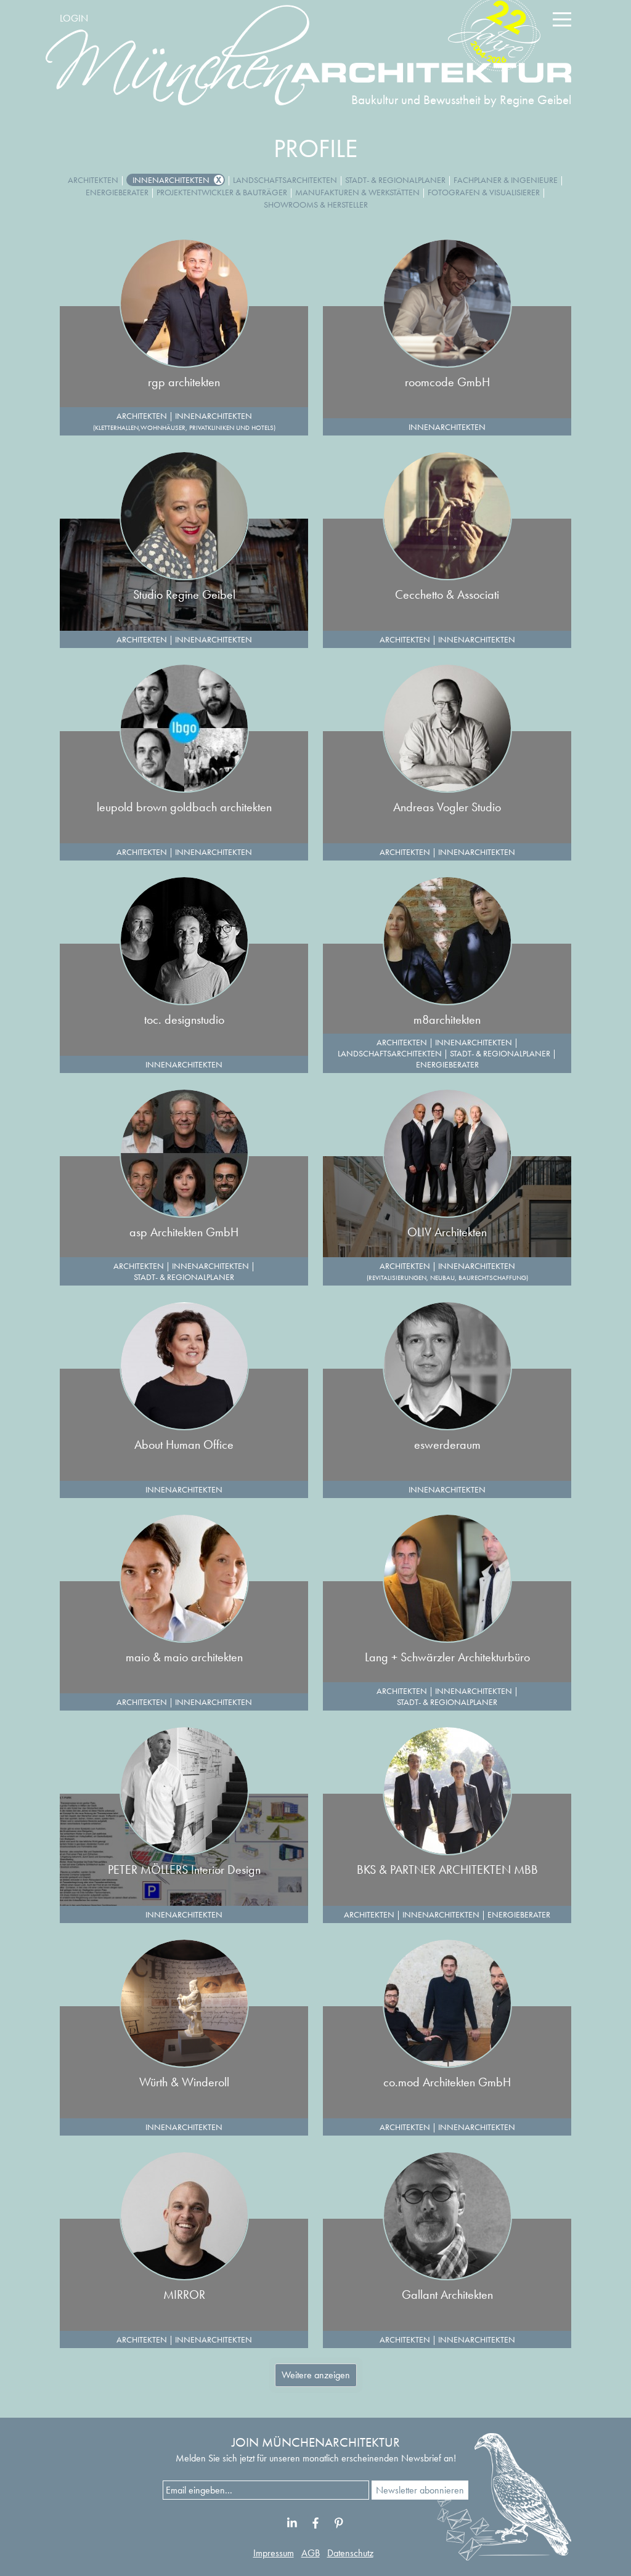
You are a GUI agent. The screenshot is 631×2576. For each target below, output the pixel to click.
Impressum (274, 2553)
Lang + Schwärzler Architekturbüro (447, 1657)
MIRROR (184, 2295)
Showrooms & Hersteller (316, 205)
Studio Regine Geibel (184, 594)
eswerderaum (447, 1444)
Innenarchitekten (171, 180)
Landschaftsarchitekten (285, 180)
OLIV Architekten (447, 1232)
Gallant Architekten (447, 2295)
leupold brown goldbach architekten (184, 807)
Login (74, 18)
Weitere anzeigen (316, 2375)
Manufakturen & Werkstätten (357, 192)
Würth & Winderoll (184, 2082)
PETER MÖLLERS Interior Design (184, 1869)
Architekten (93, 180)
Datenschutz (350, 2553)
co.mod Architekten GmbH (447, 2082)
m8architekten (447, 1019)
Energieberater (117, 192)
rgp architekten (184, 382)
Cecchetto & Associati (447, 594)
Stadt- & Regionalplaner (395, 180)
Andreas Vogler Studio (447, 807)
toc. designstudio (184, 1019)
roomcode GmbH (447, 382)
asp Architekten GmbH (184, 1232)
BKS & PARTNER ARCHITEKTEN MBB (447, 1869)
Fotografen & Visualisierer (484, 192)
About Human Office (184, 1444)
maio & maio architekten (184, 1657)
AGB (311, 2553)
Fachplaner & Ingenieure (506, 180)
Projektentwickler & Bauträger (222, 192)
